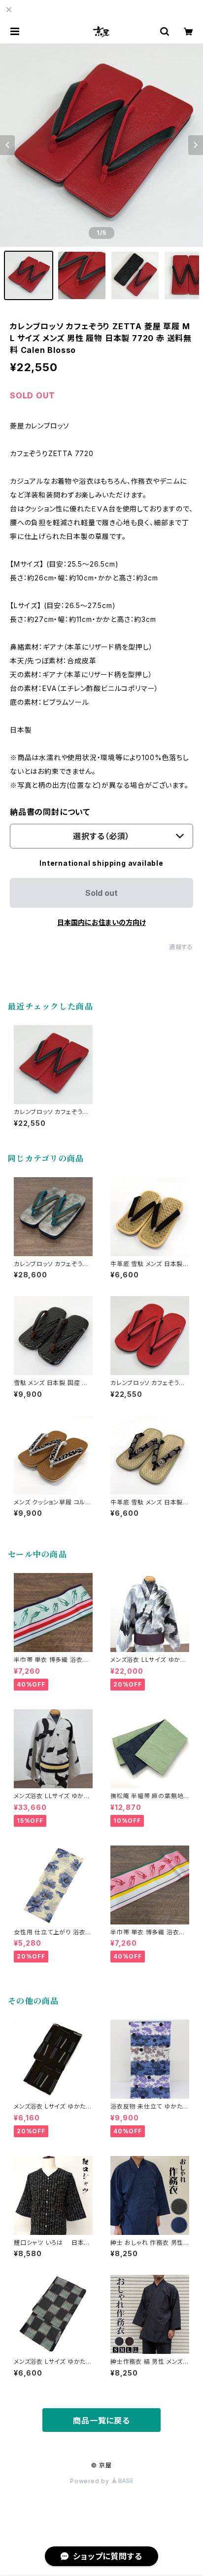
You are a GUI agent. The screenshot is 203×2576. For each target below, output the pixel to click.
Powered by (91, 2481)
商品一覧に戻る (101, 2421)
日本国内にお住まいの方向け (101, 922)
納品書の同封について (50, 812)
